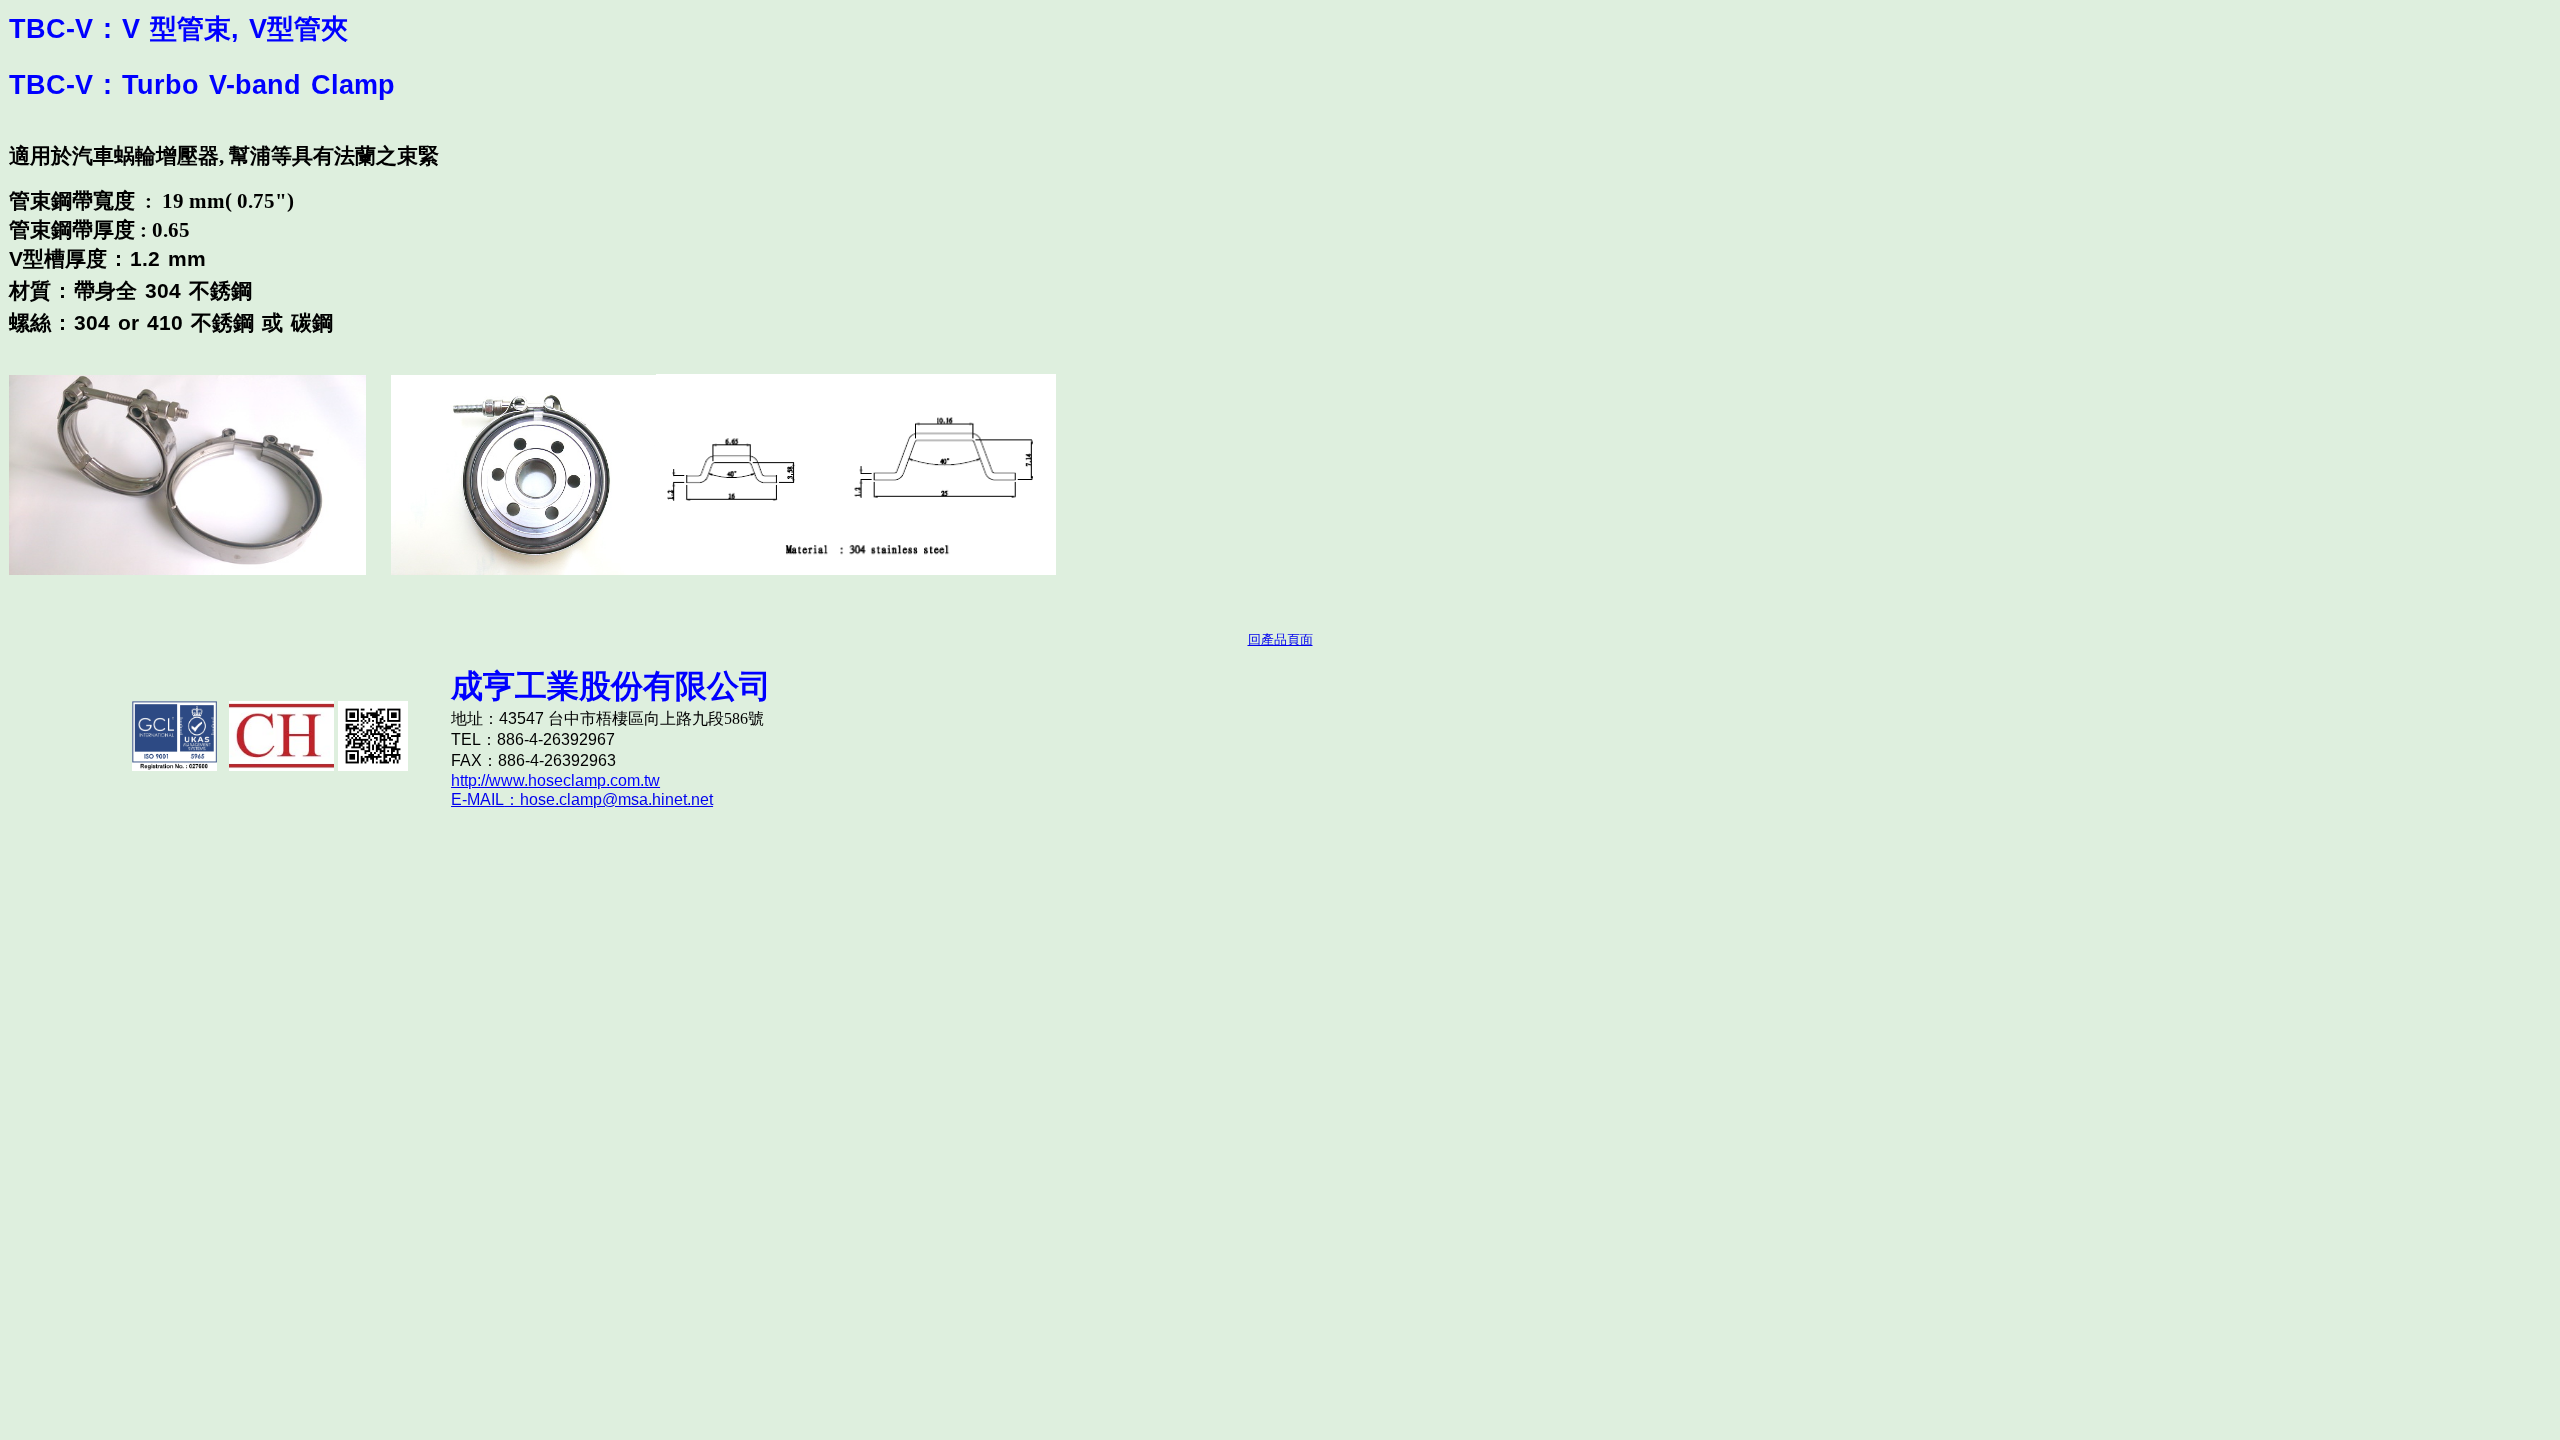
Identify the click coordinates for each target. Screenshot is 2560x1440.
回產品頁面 (1280, 639)
